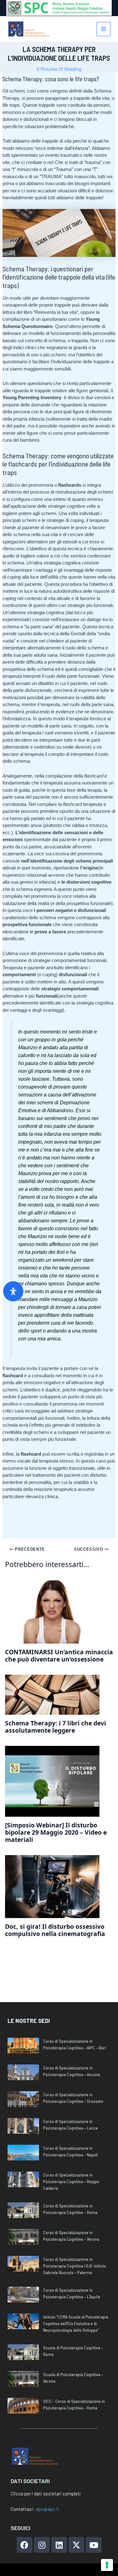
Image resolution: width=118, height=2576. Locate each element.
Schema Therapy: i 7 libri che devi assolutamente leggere (56, 1727)
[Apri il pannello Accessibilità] (13, 1291)
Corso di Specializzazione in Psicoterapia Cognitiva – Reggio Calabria (71, 2181)
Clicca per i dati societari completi (46, 2494)
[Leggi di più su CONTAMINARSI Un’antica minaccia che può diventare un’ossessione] (52, 1612)
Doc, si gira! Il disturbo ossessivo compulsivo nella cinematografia (55, 1930)
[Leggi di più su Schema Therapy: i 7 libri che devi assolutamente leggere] (52, 1694)
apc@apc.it (48, 2509)
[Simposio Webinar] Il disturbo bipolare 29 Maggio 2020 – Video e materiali (56, 1832)
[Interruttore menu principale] (104, 29)
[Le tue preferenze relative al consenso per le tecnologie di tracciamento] (107, 2565)
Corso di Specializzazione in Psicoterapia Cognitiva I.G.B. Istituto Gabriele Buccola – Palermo (75, 2266)
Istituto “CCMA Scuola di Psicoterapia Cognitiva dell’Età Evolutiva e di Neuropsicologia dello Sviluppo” (76, 2323)
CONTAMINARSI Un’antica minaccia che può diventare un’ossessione (59, 1656)
